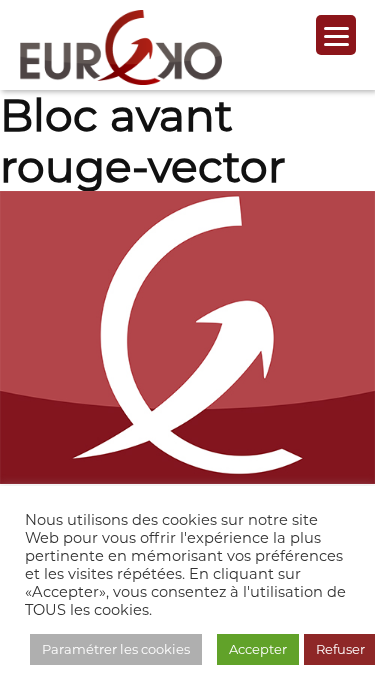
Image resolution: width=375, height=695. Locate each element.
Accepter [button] (258, 649)
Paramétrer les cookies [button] (116, 649)
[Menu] (336, 35)
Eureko (121, 47)
